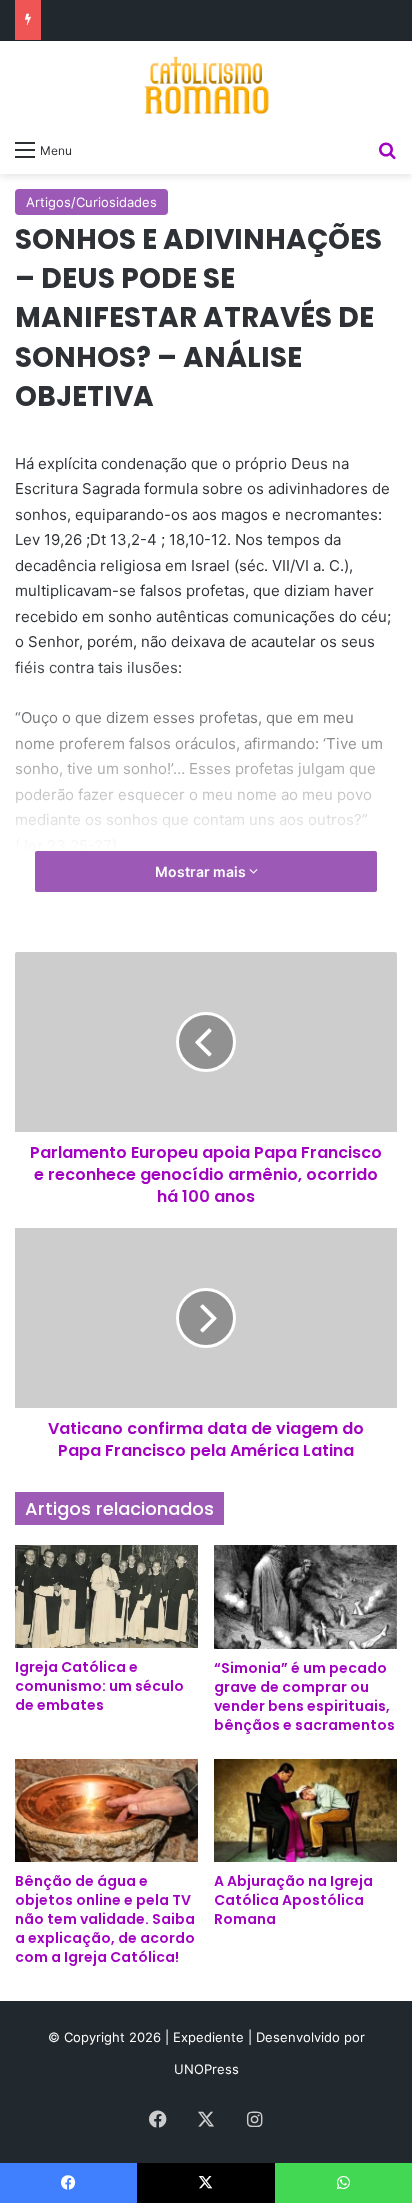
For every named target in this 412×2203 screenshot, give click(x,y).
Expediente (210, 2037)
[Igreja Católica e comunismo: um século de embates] (106, 1596)
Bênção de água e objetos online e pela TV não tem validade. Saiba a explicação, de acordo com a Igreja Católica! (105, 1919)
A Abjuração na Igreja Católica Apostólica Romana (293, 1900)
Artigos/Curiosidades (91, 202)
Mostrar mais (202, 871)
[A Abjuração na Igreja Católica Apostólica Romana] (305, 1810)
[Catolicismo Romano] (206, 85)
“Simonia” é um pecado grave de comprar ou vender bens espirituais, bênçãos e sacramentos (304, 1696)
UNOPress (206, 2069)
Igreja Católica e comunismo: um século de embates (99, 1686)
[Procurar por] (387, 149)
